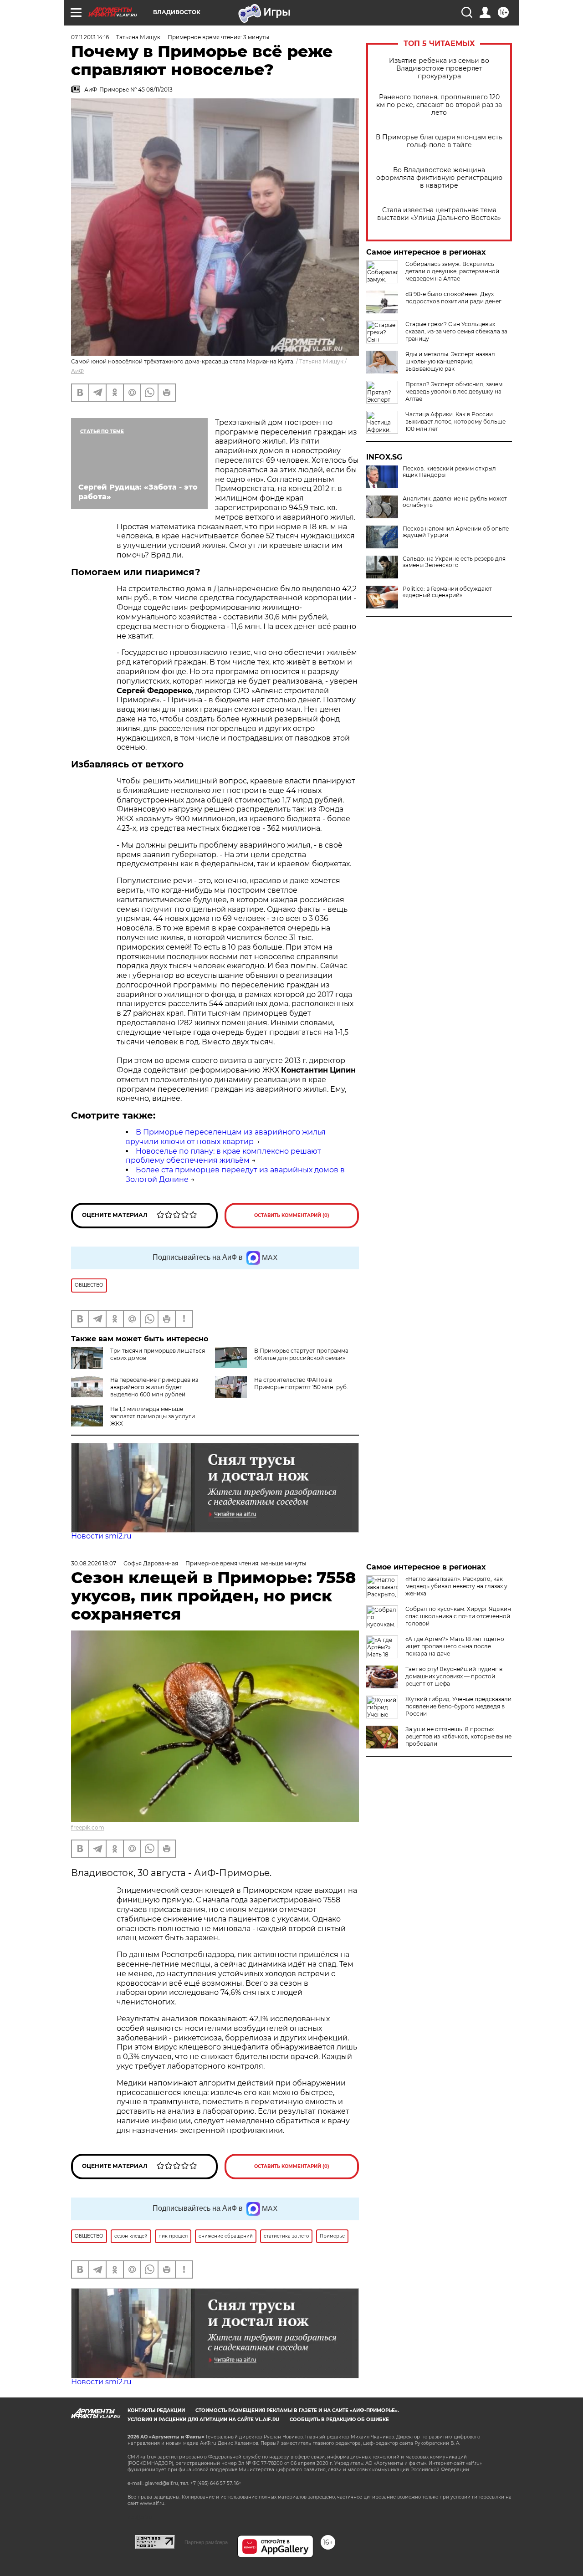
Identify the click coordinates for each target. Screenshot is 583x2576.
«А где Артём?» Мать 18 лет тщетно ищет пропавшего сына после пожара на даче (455, 1646)
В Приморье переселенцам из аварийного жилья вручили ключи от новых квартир (226, 1137)
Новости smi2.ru (101, 1536)
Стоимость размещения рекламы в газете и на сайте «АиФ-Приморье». (297, 2410)
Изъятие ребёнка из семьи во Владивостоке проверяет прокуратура (439, 69)
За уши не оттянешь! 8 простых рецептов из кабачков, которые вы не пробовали (458, 1736)
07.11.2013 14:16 (90, 37)
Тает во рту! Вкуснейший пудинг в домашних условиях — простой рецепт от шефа (454, 1676)
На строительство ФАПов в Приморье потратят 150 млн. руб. (301, 1383)
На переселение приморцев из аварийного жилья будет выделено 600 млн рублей (154, 1387)
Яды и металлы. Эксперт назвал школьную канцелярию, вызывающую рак (450, 361)
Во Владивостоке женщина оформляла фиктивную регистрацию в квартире (439, 178)
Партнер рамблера (206, 2542)
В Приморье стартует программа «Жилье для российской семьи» (301, 1354)
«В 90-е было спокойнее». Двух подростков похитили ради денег (453, 298)
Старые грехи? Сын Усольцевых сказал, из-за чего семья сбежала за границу (456, 331)
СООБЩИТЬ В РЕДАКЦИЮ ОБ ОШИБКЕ (339, 2420)
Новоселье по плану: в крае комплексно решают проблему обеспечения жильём (223, 1156)
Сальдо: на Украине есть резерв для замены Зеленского (454, 562)
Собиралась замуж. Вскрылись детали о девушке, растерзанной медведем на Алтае (452, 271)
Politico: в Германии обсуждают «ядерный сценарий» (447, 592)
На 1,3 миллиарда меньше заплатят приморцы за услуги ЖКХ (153, 1416)
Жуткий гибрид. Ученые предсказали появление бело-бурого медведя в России (458, 1706)
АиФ (77, 371)
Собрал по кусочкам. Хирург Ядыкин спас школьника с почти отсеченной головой (458, 1616)
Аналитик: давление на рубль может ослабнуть (455, 502)
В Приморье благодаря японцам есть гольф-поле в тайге (439, 141)
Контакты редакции (156, 2410)
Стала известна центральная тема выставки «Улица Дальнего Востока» (439, 214)
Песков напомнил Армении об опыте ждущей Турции (456, 532)
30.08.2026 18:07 (94, 1563)
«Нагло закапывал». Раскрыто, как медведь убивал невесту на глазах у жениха (456, 1586)
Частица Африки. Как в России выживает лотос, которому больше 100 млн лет (455, 422)
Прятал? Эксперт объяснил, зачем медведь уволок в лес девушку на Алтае (454, 391)
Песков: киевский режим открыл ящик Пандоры (449, 472)
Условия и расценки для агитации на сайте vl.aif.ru (203, 2420)
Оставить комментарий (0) (292, 1215)
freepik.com (88, 1827)
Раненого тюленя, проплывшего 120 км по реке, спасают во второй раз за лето (439, 105)
